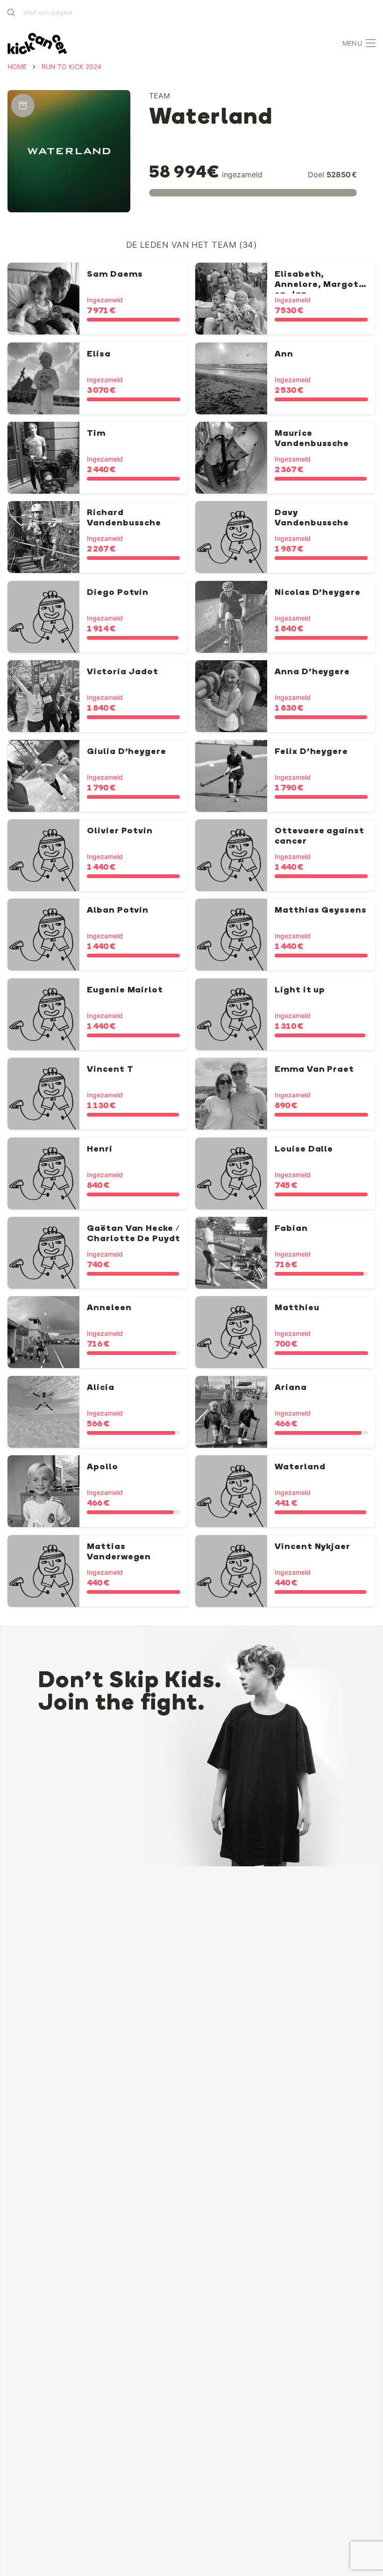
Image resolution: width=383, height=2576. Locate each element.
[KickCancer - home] (37, 44)
